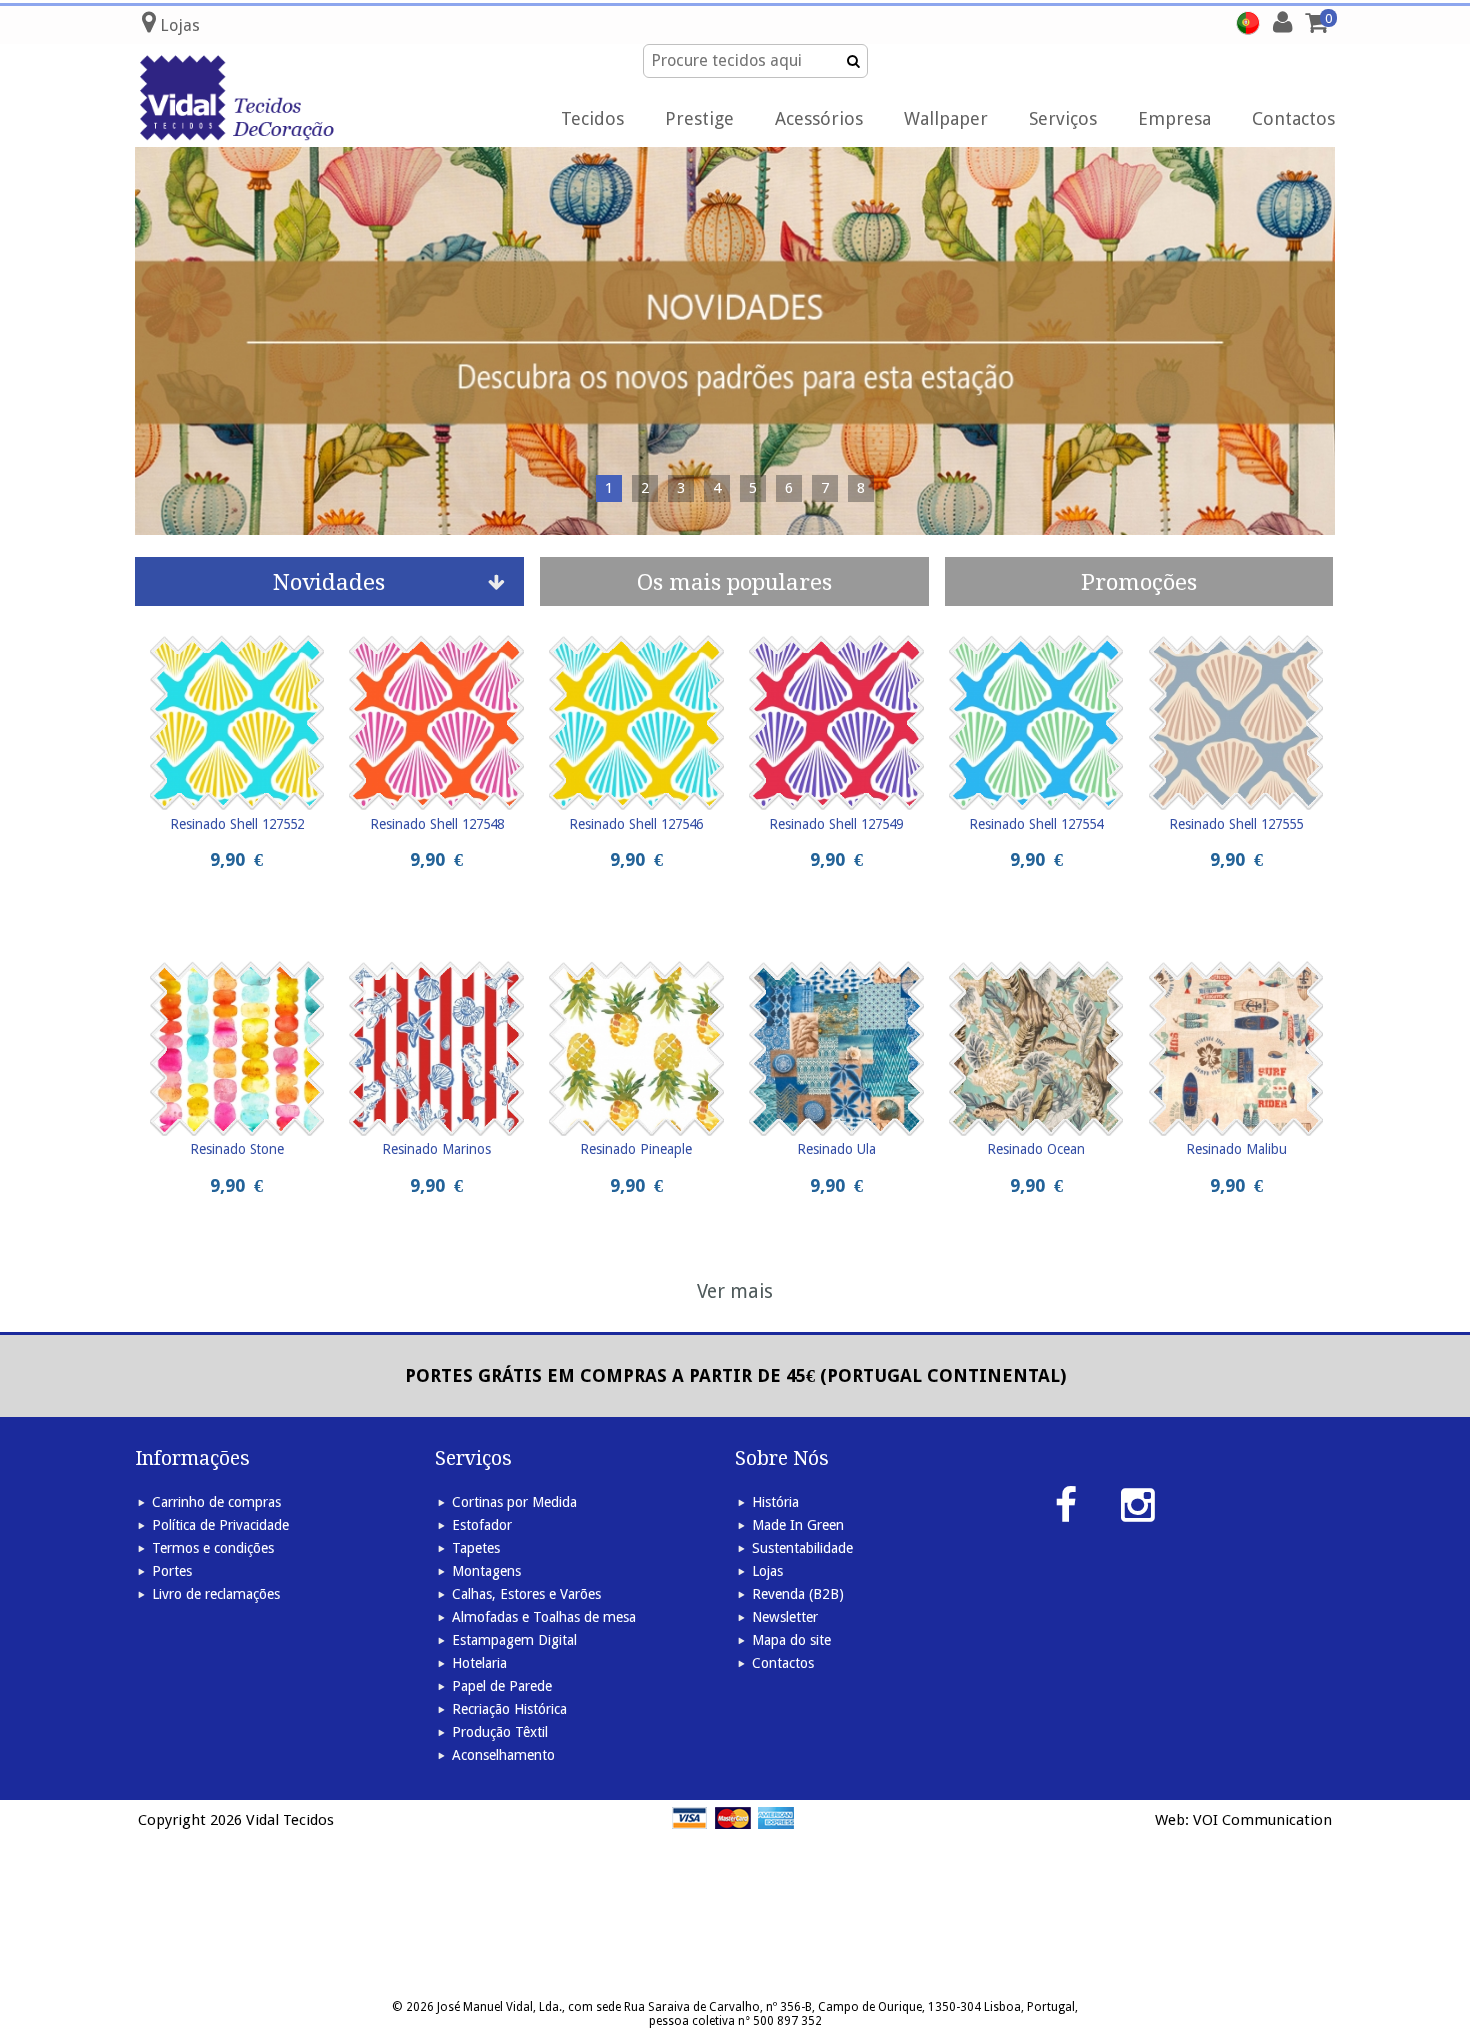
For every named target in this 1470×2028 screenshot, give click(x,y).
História (775, 1502)
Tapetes (476, 1548)
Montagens (486, 1571)
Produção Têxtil (500, 1732)
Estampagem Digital (514, 1640)
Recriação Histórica (509, 1709)
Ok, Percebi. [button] (1358, 36)
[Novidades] (735, 341)
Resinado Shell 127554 (1036, 824)
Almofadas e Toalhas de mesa (544, 1617)
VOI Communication (1262, 1820)
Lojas (767, 1571)
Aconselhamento (503, 1755)
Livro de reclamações (216, 1594)
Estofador (482, 1525)
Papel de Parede (502, 1686)
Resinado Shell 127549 (836, 824)
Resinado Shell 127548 (437, 824)
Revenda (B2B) (798, 1594)
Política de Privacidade (220, 1525)
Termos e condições (213, 1548)
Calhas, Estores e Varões (526, 1594)
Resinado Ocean (1036, 1149)
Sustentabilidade (802, 1548)
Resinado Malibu (1236, 1149)
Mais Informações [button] (864, 35)
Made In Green (798, 1525)
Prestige (699, 118)
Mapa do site (791, 1640)
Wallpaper (946, 118)
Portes (172, 1571)
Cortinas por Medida (514, 1502)
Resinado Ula (836, 1149)
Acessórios (819, 118)
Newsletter (785, 1617)
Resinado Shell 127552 (237, 824)
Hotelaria (479, 1663)
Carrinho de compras (216, 1502)
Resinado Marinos (436, 1149)
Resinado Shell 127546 (636, 824)
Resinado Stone (237, 1149)
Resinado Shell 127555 (1236, 824)
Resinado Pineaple (636, 1149)
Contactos (1293, 118)
